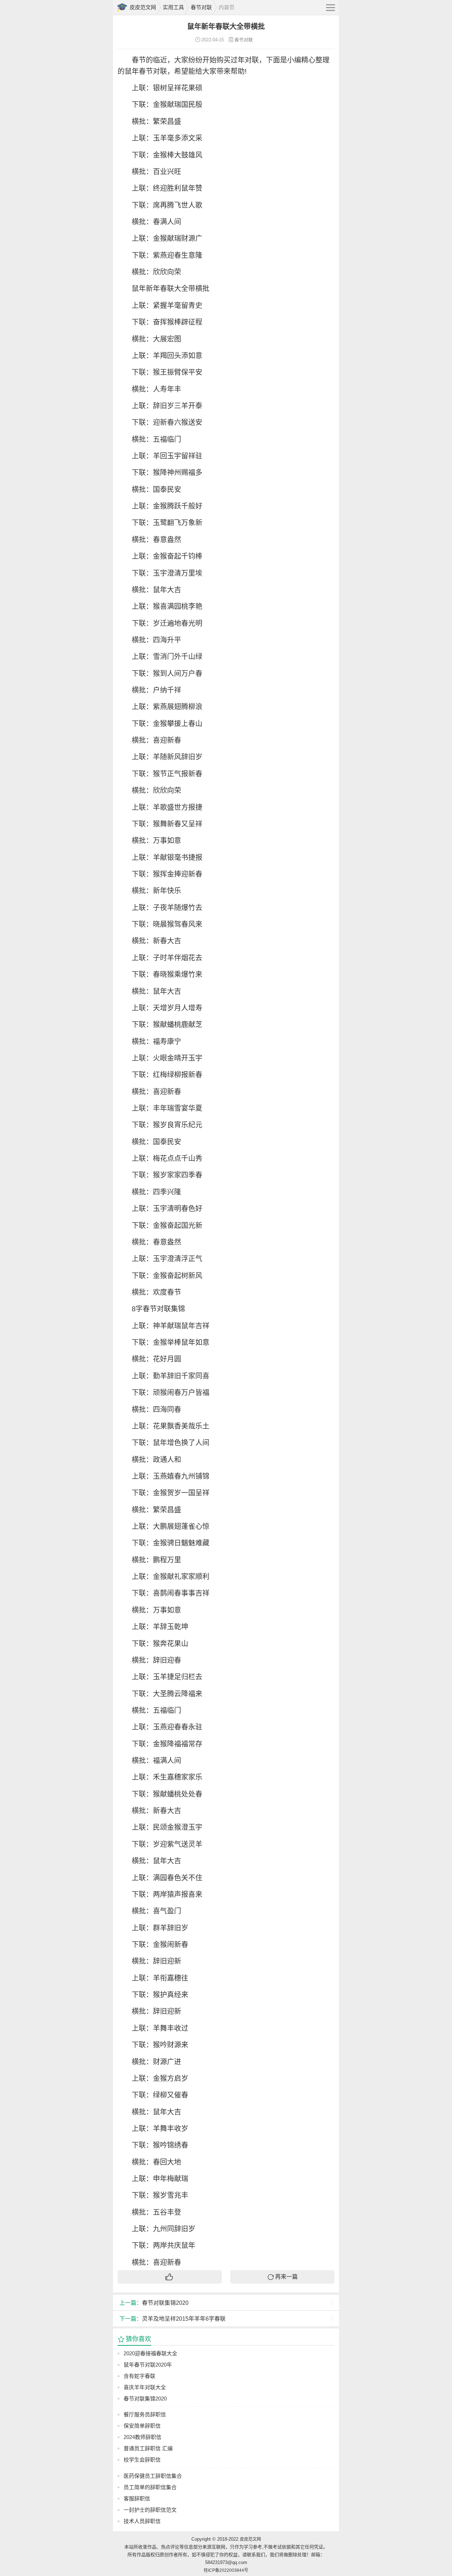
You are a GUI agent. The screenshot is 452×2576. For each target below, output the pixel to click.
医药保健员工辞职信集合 (153, 2476)
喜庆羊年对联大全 (145, 2387)
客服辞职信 (137, 2498)
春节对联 (201, 7)
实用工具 (173, 7)
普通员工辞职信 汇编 (148, 2448)
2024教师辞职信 (142, 2437)
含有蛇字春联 (139, 2376)
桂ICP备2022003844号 (226, 2570)
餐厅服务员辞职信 (145, 2414)
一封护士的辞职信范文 (150, 2510)
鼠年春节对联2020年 (148, 2365)
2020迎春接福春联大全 (150, 2353)
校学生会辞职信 (142, 2460)
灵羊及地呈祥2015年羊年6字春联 (173, 2319)
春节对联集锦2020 (154, 2303)
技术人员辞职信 (142, 2521)
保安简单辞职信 (142, 2426)
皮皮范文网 (143, 7)
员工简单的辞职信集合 (150, 2487)
